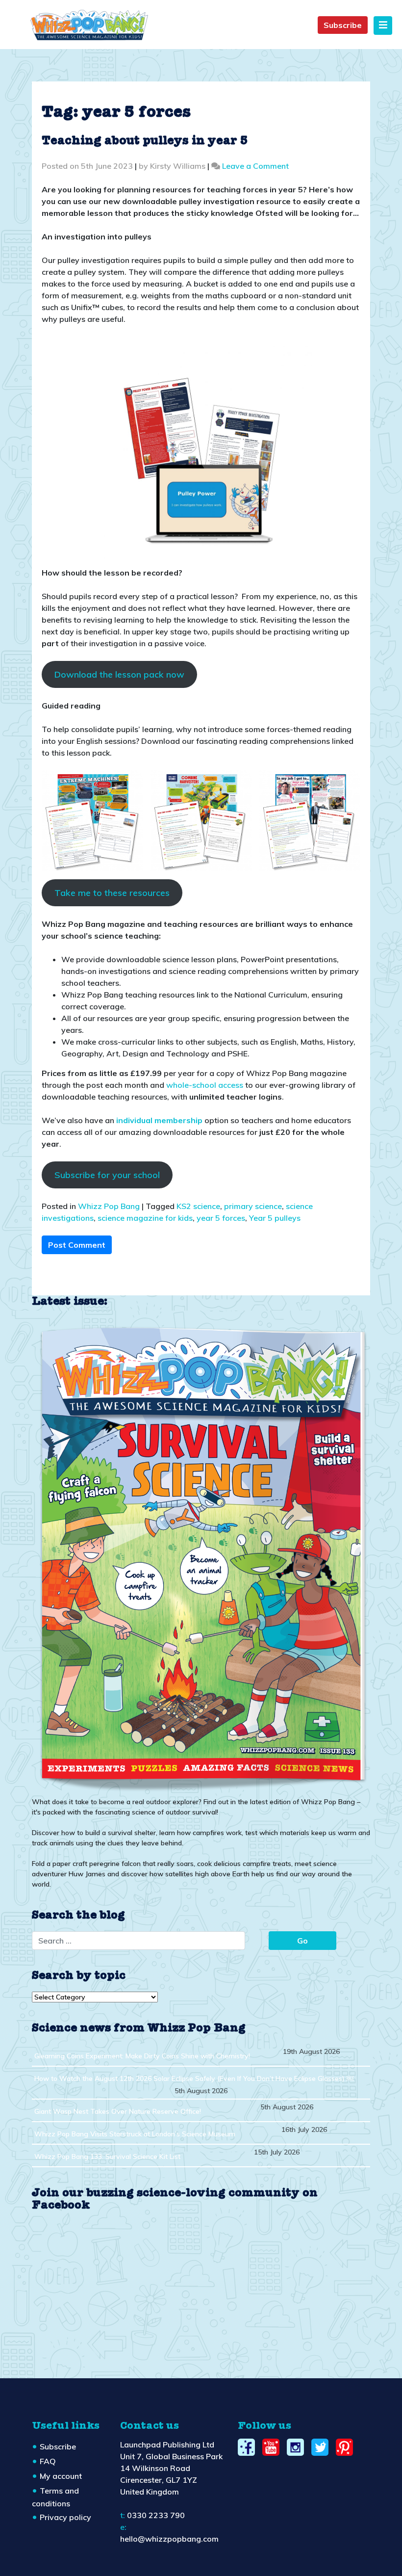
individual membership (159, 1120)
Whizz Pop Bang (109, 1206)
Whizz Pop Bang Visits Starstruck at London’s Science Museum (135, 2134)
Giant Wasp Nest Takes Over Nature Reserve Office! (118, 2111)
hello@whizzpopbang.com (169, 2539)
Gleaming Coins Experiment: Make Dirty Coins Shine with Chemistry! (142, 2056)
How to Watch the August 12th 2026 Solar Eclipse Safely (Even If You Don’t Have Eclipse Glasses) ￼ (194, 2078)
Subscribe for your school (107, 1175)
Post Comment (77, 1245)
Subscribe (343, 25)
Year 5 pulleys (275, 1218)
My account (61, 2476)
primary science (253, 1206)
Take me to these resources (112, 893)
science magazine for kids (145, 1218)
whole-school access (205, 1085)
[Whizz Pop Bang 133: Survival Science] (201, 1557)
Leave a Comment (255, 166)
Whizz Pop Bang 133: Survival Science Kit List (107, 2156)
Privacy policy (65, 2517)
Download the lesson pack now (119, 674)
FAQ (48, 2461)
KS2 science (198, 1206)
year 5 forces (221, 1218)
